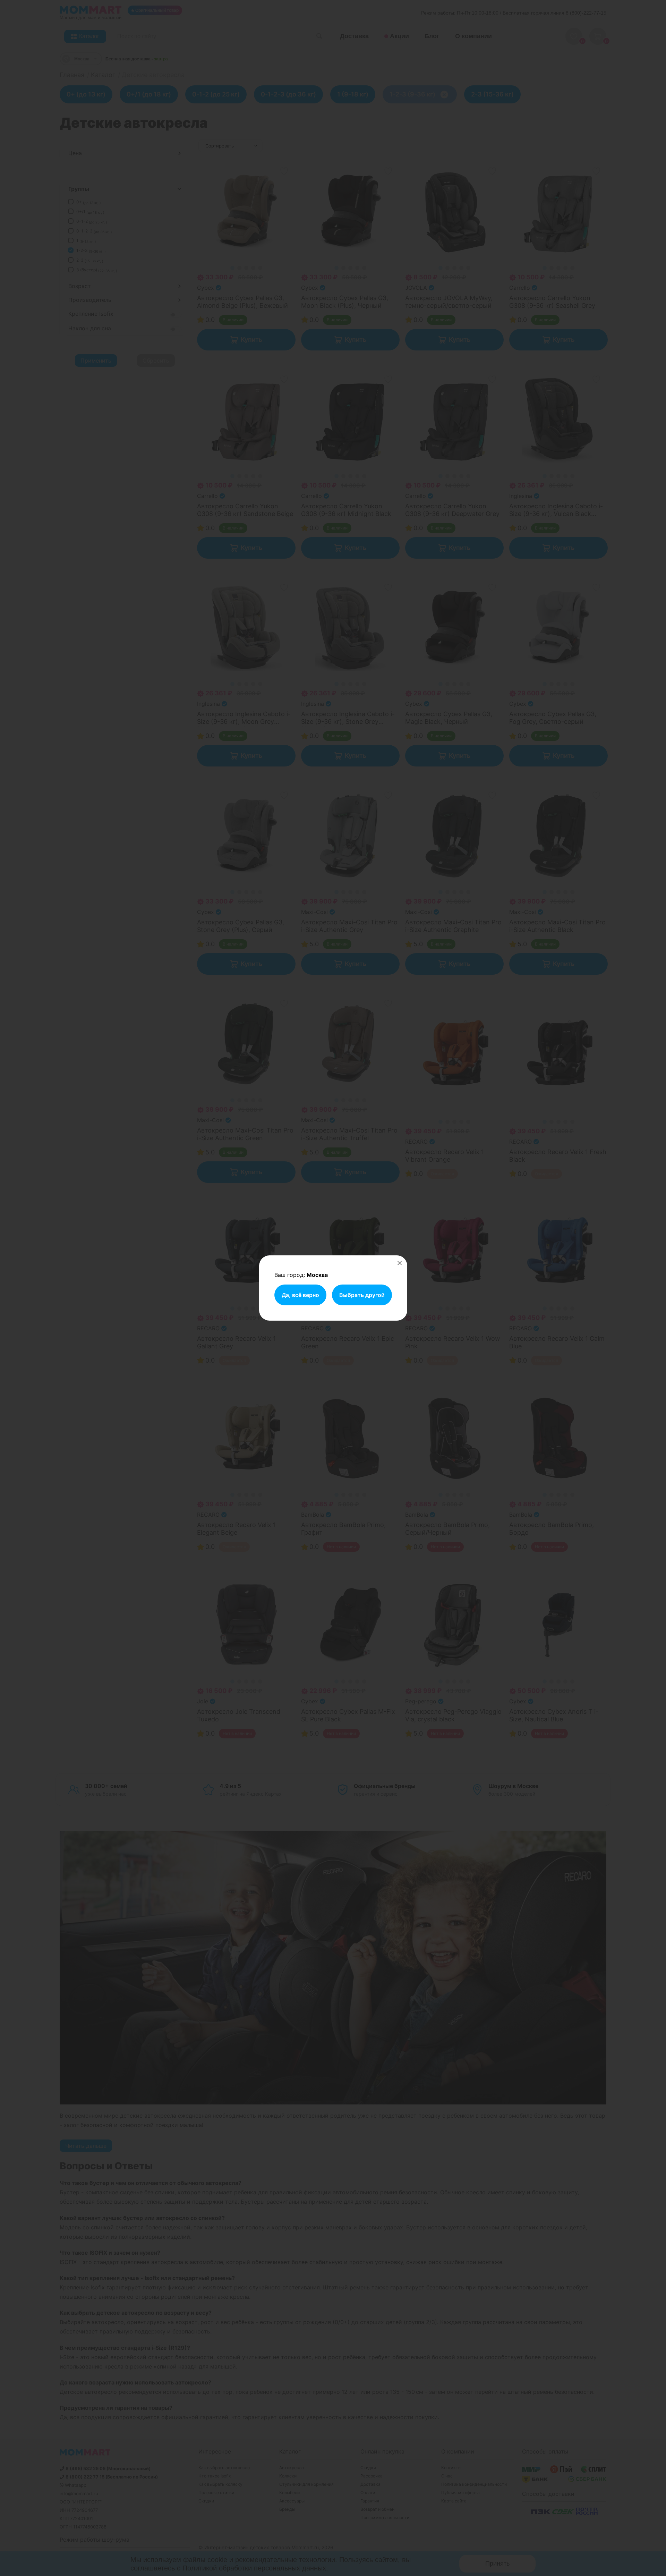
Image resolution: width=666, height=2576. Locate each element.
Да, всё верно (300, 1295)
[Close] (400, 1263)
